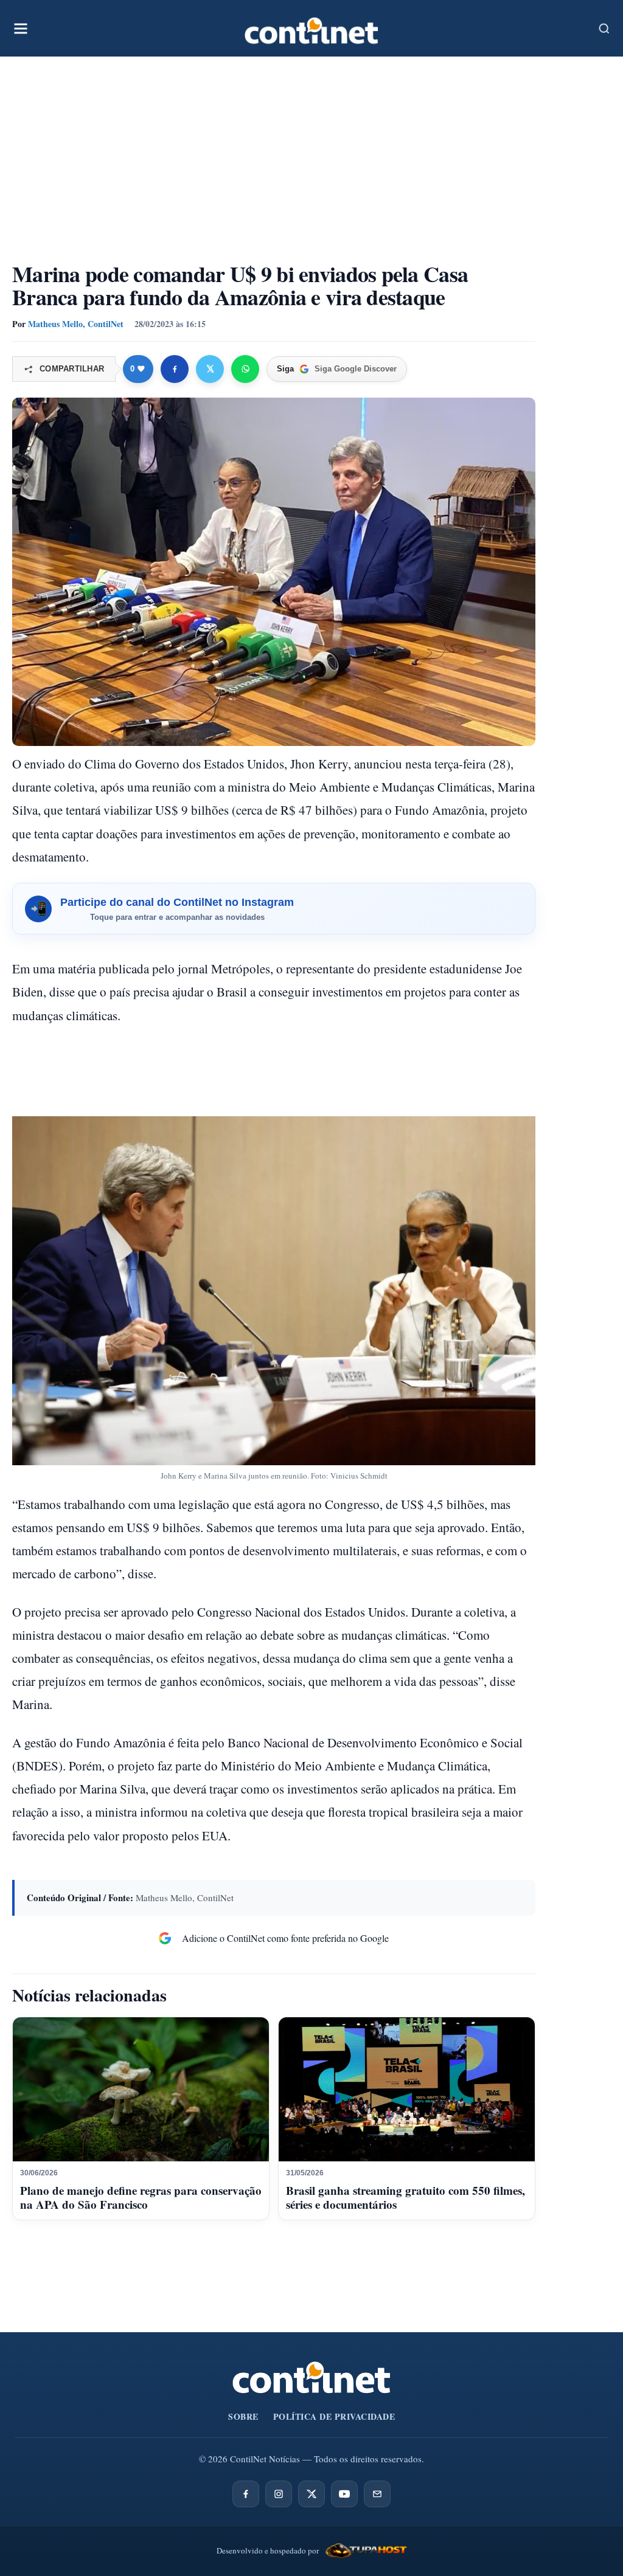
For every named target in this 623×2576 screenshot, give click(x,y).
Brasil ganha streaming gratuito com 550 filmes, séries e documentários (405, 2198)
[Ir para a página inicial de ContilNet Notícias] (311, 2377)
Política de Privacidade (334, 2416)
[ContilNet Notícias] (311, 28)
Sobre (243, 2416)
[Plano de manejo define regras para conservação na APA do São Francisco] (141, 2089)
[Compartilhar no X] (210, 369)
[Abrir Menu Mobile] (21, 29)
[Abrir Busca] (604, 29)
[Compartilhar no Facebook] (175, 369)
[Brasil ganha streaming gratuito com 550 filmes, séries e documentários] (407, 2089)
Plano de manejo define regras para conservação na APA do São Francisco (141, 2198)
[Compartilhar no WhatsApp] (245, 369)
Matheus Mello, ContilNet (76, 324)
